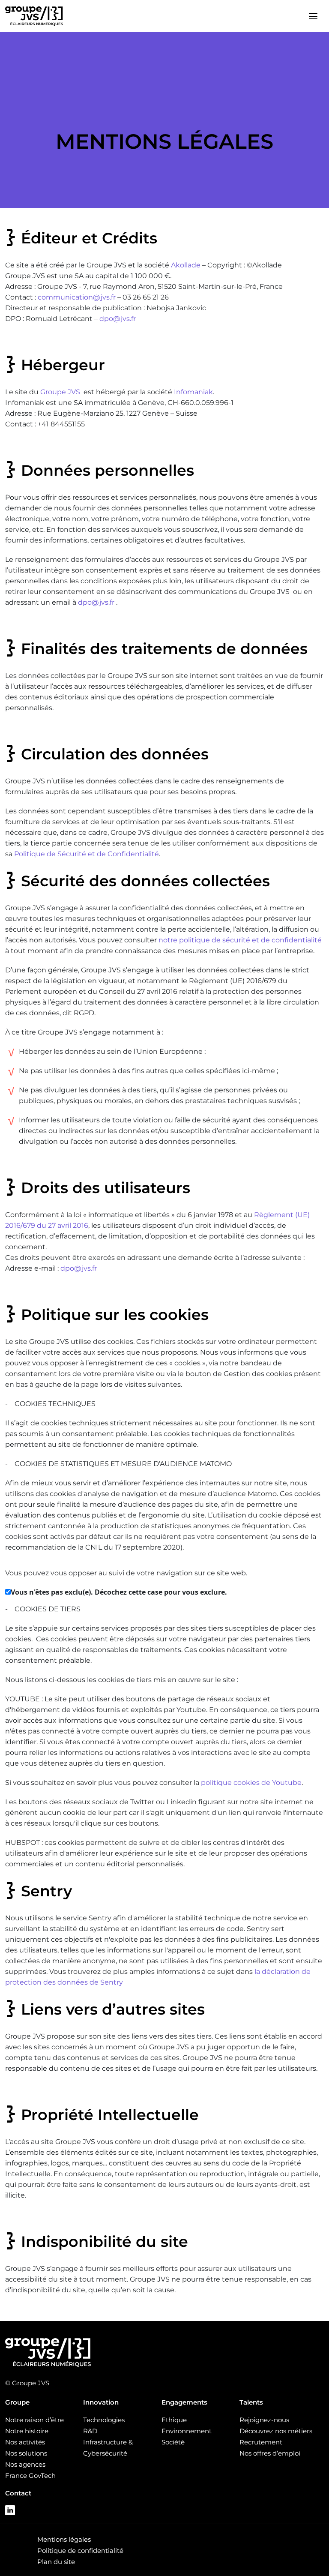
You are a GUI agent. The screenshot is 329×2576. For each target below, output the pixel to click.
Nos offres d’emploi (270, 2453)
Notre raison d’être (34, 2420)
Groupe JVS (60, 392)
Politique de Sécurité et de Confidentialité (87, 854)
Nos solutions (26, 2453)
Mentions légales (64, 2539)
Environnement (187, 2431)
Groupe (17, 2402)
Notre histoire (27, 2431)
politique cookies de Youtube (251, 1783)
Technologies (104, 2420)
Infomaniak (193, 392)
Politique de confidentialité (80, 2551)
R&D (90, 2431)
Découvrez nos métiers (276, 2431)
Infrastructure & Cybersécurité (108, 2448)
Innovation (101, 2402)
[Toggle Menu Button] (313, 16)
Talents (251, 2402)
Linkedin (10, 2510)
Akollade (186, 265)
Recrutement (261, 2442)
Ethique (174, 2420)
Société (173, 2442)
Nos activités (25, 2442)
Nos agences (25, 2464)
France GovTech (30, 2476)
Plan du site (56, 2562)
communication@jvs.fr (77, 297)
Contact (18, 2493)
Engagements (184, 2402)
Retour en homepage (34, 16)
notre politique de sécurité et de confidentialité (240, 940)
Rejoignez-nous (264, 2420)
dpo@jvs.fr (118, 319)
